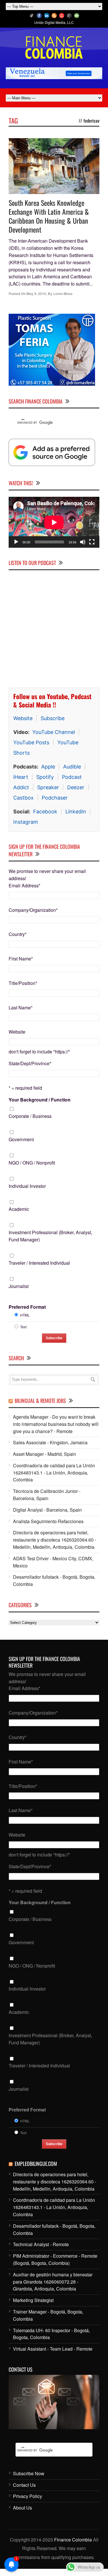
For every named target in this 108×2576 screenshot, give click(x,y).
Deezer (76, 787)
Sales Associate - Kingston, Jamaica (50, 1442)
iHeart (21, 777)
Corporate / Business (30, 1116)
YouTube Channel (54, 732)
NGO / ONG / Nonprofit (32, 1163)
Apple (48, 767)
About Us (22, 2508)
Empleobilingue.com (36, 2164)
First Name (21, 959)
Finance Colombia (73, 2540)
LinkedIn (76, 812)
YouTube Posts (31, 742)
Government (21, 1139)
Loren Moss (63, 294)
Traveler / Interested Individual (39, 1263)
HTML (25, 1315)
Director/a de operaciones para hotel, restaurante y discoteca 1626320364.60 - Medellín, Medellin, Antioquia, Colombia (55, 1540)
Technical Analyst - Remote (41, 2244)
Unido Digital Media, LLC (54, 22)
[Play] (16, 542)
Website (23, 718)
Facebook (45, 812)
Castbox (23, 798)
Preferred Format (27, 1307)
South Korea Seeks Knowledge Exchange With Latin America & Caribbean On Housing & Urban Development (49, 216)
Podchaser (55, 798)
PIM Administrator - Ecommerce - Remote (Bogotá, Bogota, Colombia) (55, 2259)
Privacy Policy (28, 2496)
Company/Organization (33, 910)
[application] (54, 522)
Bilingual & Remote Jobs (40, 1401)
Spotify (45, 777)
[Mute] (83, 542)
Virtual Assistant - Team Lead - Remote (53, 2349)
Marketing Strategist (33, 2300)
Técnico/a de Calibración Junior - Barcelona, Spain (47, 1495)
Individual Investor (27, 1186)
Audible (72, 767)
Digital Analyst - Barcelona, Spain (47, 1510)
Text (23, 1327)
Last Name (21, 1008)
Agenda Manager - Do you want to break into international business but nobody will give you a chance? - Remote (56, 1424)
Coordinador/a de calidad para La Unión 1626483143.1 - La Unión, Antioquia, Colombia (54, 1473)
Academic (19, 1209)
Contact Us (24, 2485)
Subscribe (53, 718)
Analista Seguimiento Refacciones (48, 1521)
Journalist (19, 1286)
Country (18, 934)
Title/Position (23, 983)
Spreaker (48, 787)
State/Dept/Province (30, 1063)
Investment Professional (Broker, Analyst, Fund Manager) (50, 1236)
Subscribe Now (29, 2473)
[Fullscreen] (92, 542)
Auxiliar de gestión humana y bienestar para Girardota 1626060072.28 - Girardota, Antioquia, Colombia (53, 2282)
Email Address (24, 885)
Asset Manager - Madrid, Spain (44, 1454)
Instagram (26, 822)
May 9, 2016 (36, 294)
